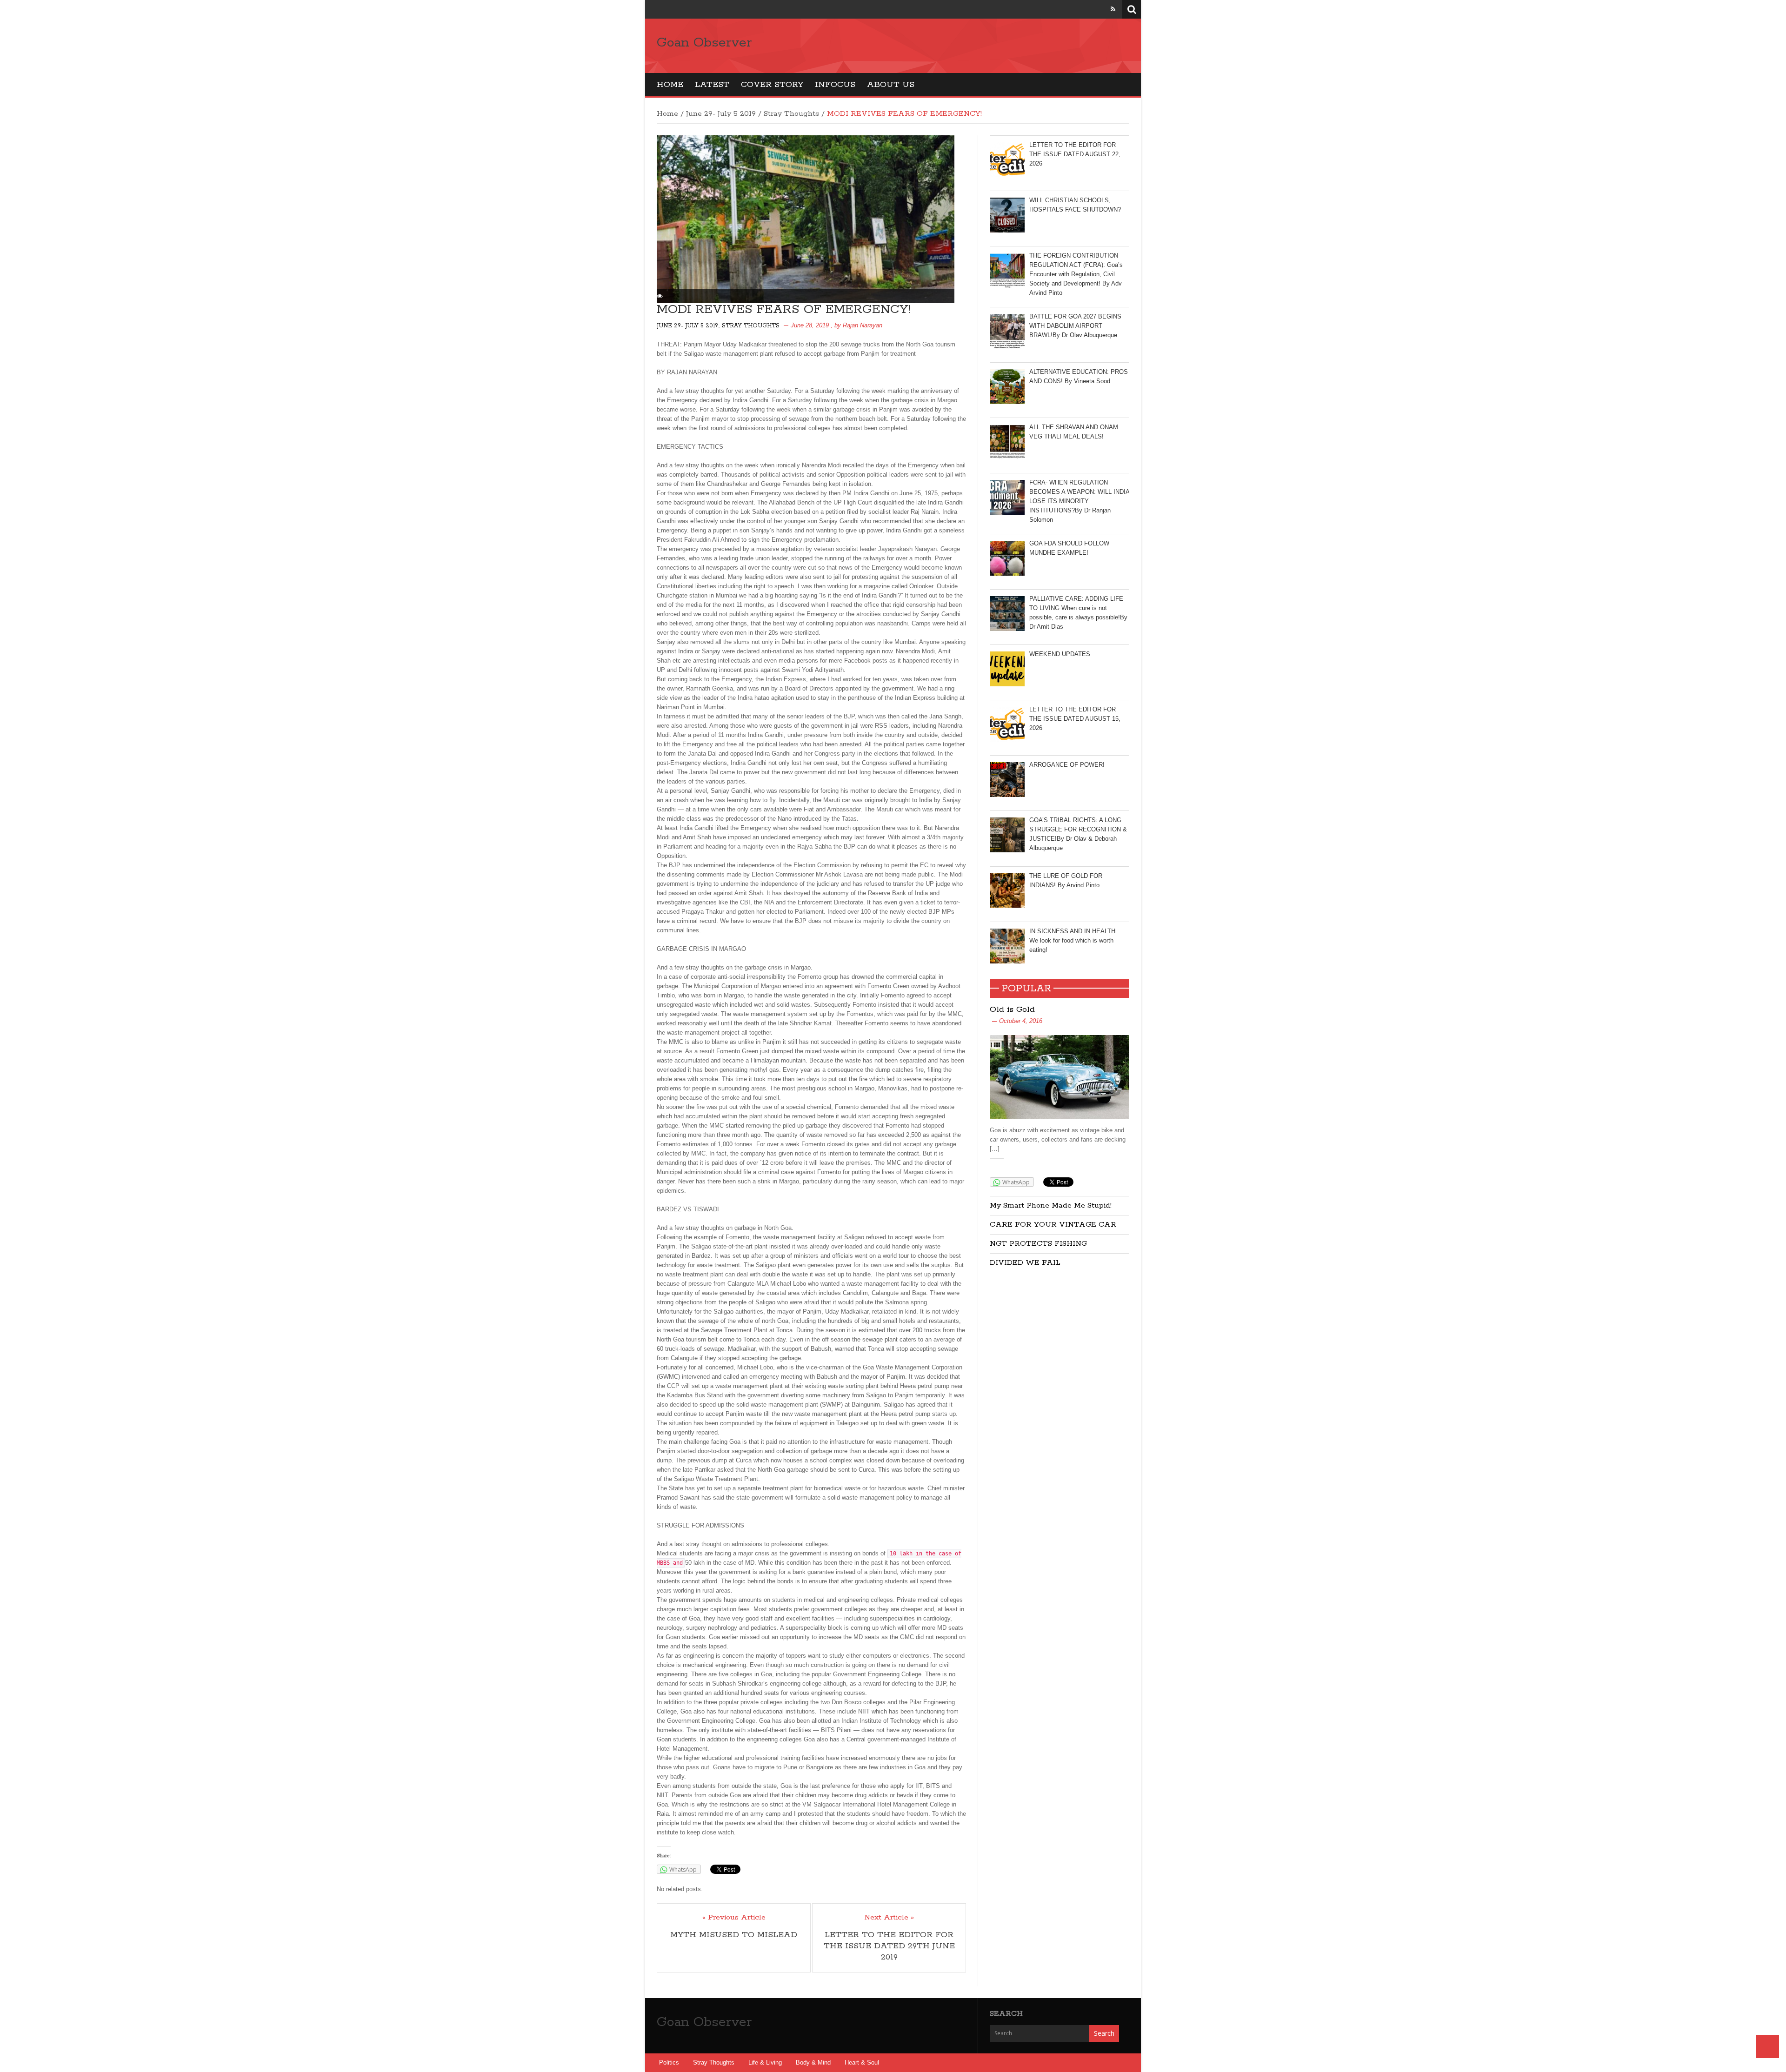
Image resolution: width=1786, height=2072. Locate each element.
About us (891, 85)
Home (670, 85)
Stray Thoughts (791, 114)
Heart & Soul (862, 2062)
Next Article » (889, 1918)
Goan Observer (704, 43)
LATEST (712, 85)
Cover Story (772, 85)
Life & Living (765, 2062)
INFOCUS (835, 85)
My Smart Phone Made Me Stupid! (1051, 1205)
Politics (669, 2062)
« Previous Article (734, 1918)
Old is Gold (1012, 1009)
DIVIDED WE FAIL (1025, 1263)
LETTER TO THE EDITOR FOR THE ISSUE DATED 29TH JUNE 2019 (889, 1946)
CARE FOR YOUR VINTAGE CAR (1053, 1225)
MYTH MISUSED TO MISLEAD (734, 1935)
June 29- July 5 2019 (721, 114)
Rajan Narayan (863, 325)
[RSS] (1113, 9)
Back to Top (1767, 2046)
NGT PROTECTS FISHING (1038, 1244)
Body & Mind (813, 2062)
